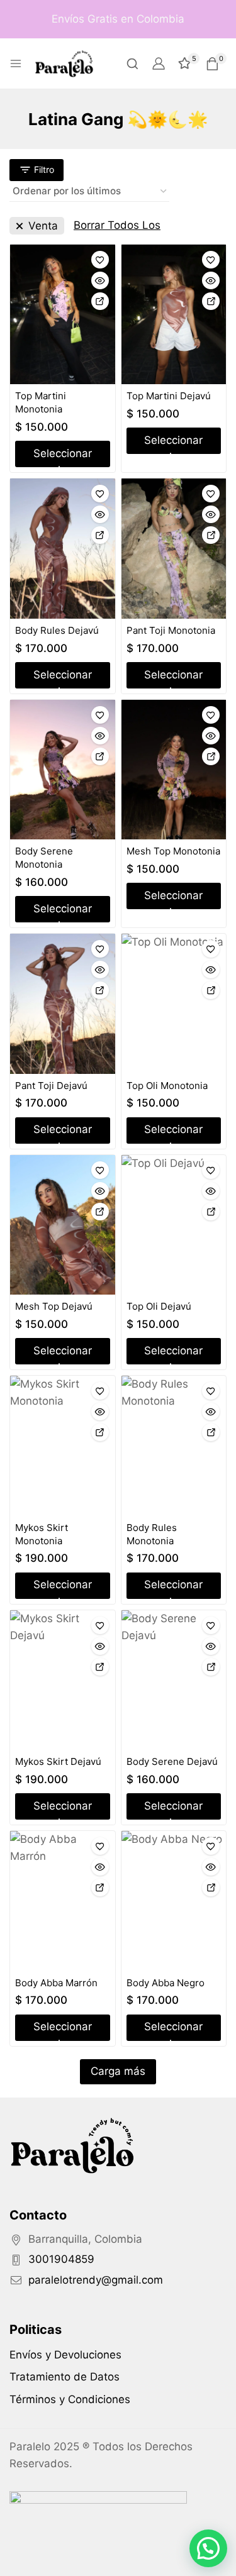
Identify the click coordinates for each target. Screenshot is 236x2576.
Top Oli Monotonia (167, 1086)
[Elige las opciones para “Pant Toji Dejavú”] (100, 990)
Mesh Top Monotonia (173, 851)
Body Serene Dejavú (172, 1761)
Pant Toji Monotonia (171, 630)
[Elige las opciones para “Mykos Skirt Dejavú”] (100, 1667)
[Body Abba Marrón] (63, 1901)
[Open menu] (16, 64)
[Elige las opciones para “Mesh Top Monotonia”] (211, 756)
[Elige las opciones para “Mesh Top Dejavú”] (100, 1212)
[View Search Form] (132, 64)
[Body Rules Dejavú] (63, 548)
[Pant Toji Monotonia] (174, 548)
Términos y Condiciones (70, 2399)
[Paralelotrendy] (64, 63)
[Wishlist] (100, 260)
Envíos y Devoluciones (65, 2355)
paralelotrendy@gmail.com (96, 2280)
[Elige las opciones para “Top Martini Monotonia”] (100, 301)
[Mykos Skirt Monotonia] (63, 1446)
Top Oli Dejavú (159, 1306)
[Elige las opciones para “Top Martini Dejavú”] (211, 301)
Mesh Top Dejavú (54, 1306)
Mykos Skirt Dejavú (58, 1761)
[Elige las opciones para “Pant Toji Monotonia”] (211, 535)
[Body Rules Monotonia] (174, 1446)
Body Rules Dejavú (57, 630)
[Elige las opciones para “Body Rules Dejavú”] (100, 535)
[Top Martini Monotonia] (63, 314)
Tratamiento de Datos (65, 2377)
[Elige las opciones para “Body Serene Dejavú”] (211, 1667)
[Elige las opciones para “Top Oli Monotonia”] (211, 990)
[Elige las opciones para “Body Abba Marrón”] (100, 1888)
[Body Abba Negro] (174, 1901)
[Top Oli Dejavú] (174, 1225)
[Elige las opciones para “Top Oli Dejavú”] (211, 1212)
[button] (208, 2548)
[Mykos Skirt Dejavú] (63, 1680)
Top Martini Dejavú (169, 396)
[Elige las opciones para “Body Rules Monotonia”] (211, 1432)
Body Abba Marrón (56, 1983)
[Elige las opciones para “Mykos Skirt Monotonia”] (100, 1432)
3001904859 (61, 2259)
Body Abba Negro (166, 1983)
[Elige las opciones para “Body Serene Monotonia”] (100, 756)
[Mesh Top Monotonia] (174, 770)
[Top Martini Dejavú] (174, 314)
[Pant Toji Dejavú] (63, 1003)
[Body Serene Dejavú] (174, 1680)
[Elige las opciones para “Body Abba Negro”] (211, 1888)
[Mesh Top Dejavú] (63, 1225)
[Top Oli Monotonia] (174, 1004)
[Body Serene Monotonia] (63, 770)
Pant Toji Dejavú (51, 1086)
